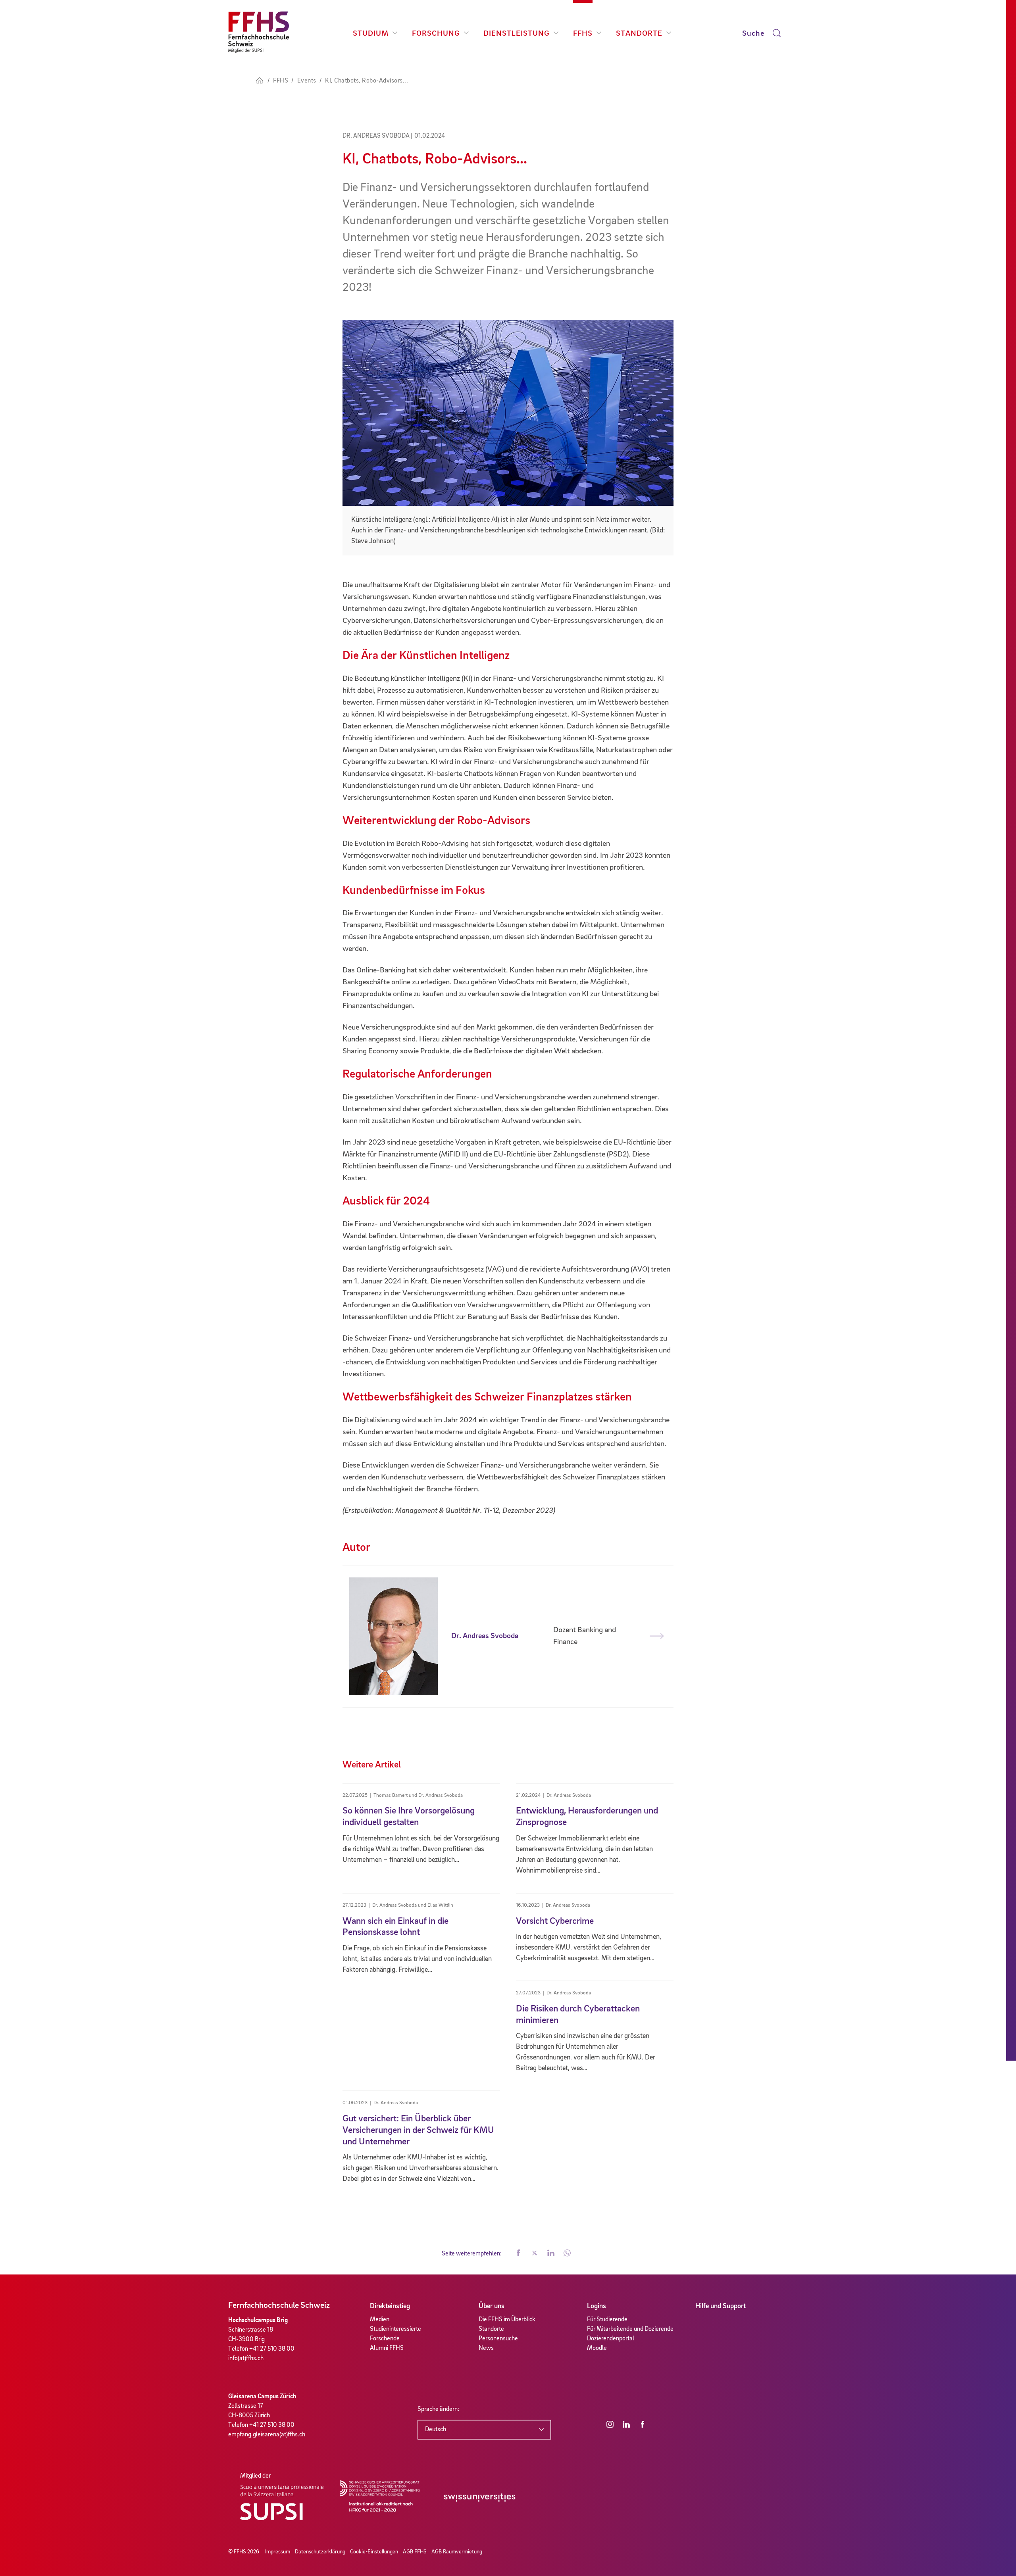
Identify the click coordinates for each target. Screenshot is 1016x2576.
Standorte (639, 34)
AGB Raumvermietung (457, 2552)
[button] (518, 2254)
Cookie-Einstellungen (374, 2552)
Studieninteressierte (395, 2329)
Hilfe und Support (721, 2306)
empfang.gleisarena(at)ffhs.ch (267, 2435)
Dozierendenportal (611, 2339)
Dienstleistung (517, 34)
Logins (597, 2306)
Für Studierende (607, 2320)
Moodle (597, 2348)
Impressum (278, 2552)
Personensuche (498, 2339)
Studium (371, 34)
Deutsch (436, 2430)
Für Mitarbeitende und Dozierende (630, 2329)
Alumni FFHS (387, 2348)
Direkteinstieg (390, 2306)
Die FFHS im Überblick (507, 2320)
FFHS (583, 34)
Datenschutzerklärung (320, 2552)
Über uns (492, 2306)
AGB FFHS (415, 2552)
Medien (380, 2320)
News (486, 2348)
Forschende (385, 2339)
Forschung (436, 34)
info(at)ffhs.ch (246, 2359)
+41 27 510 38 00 (272, 2349)
